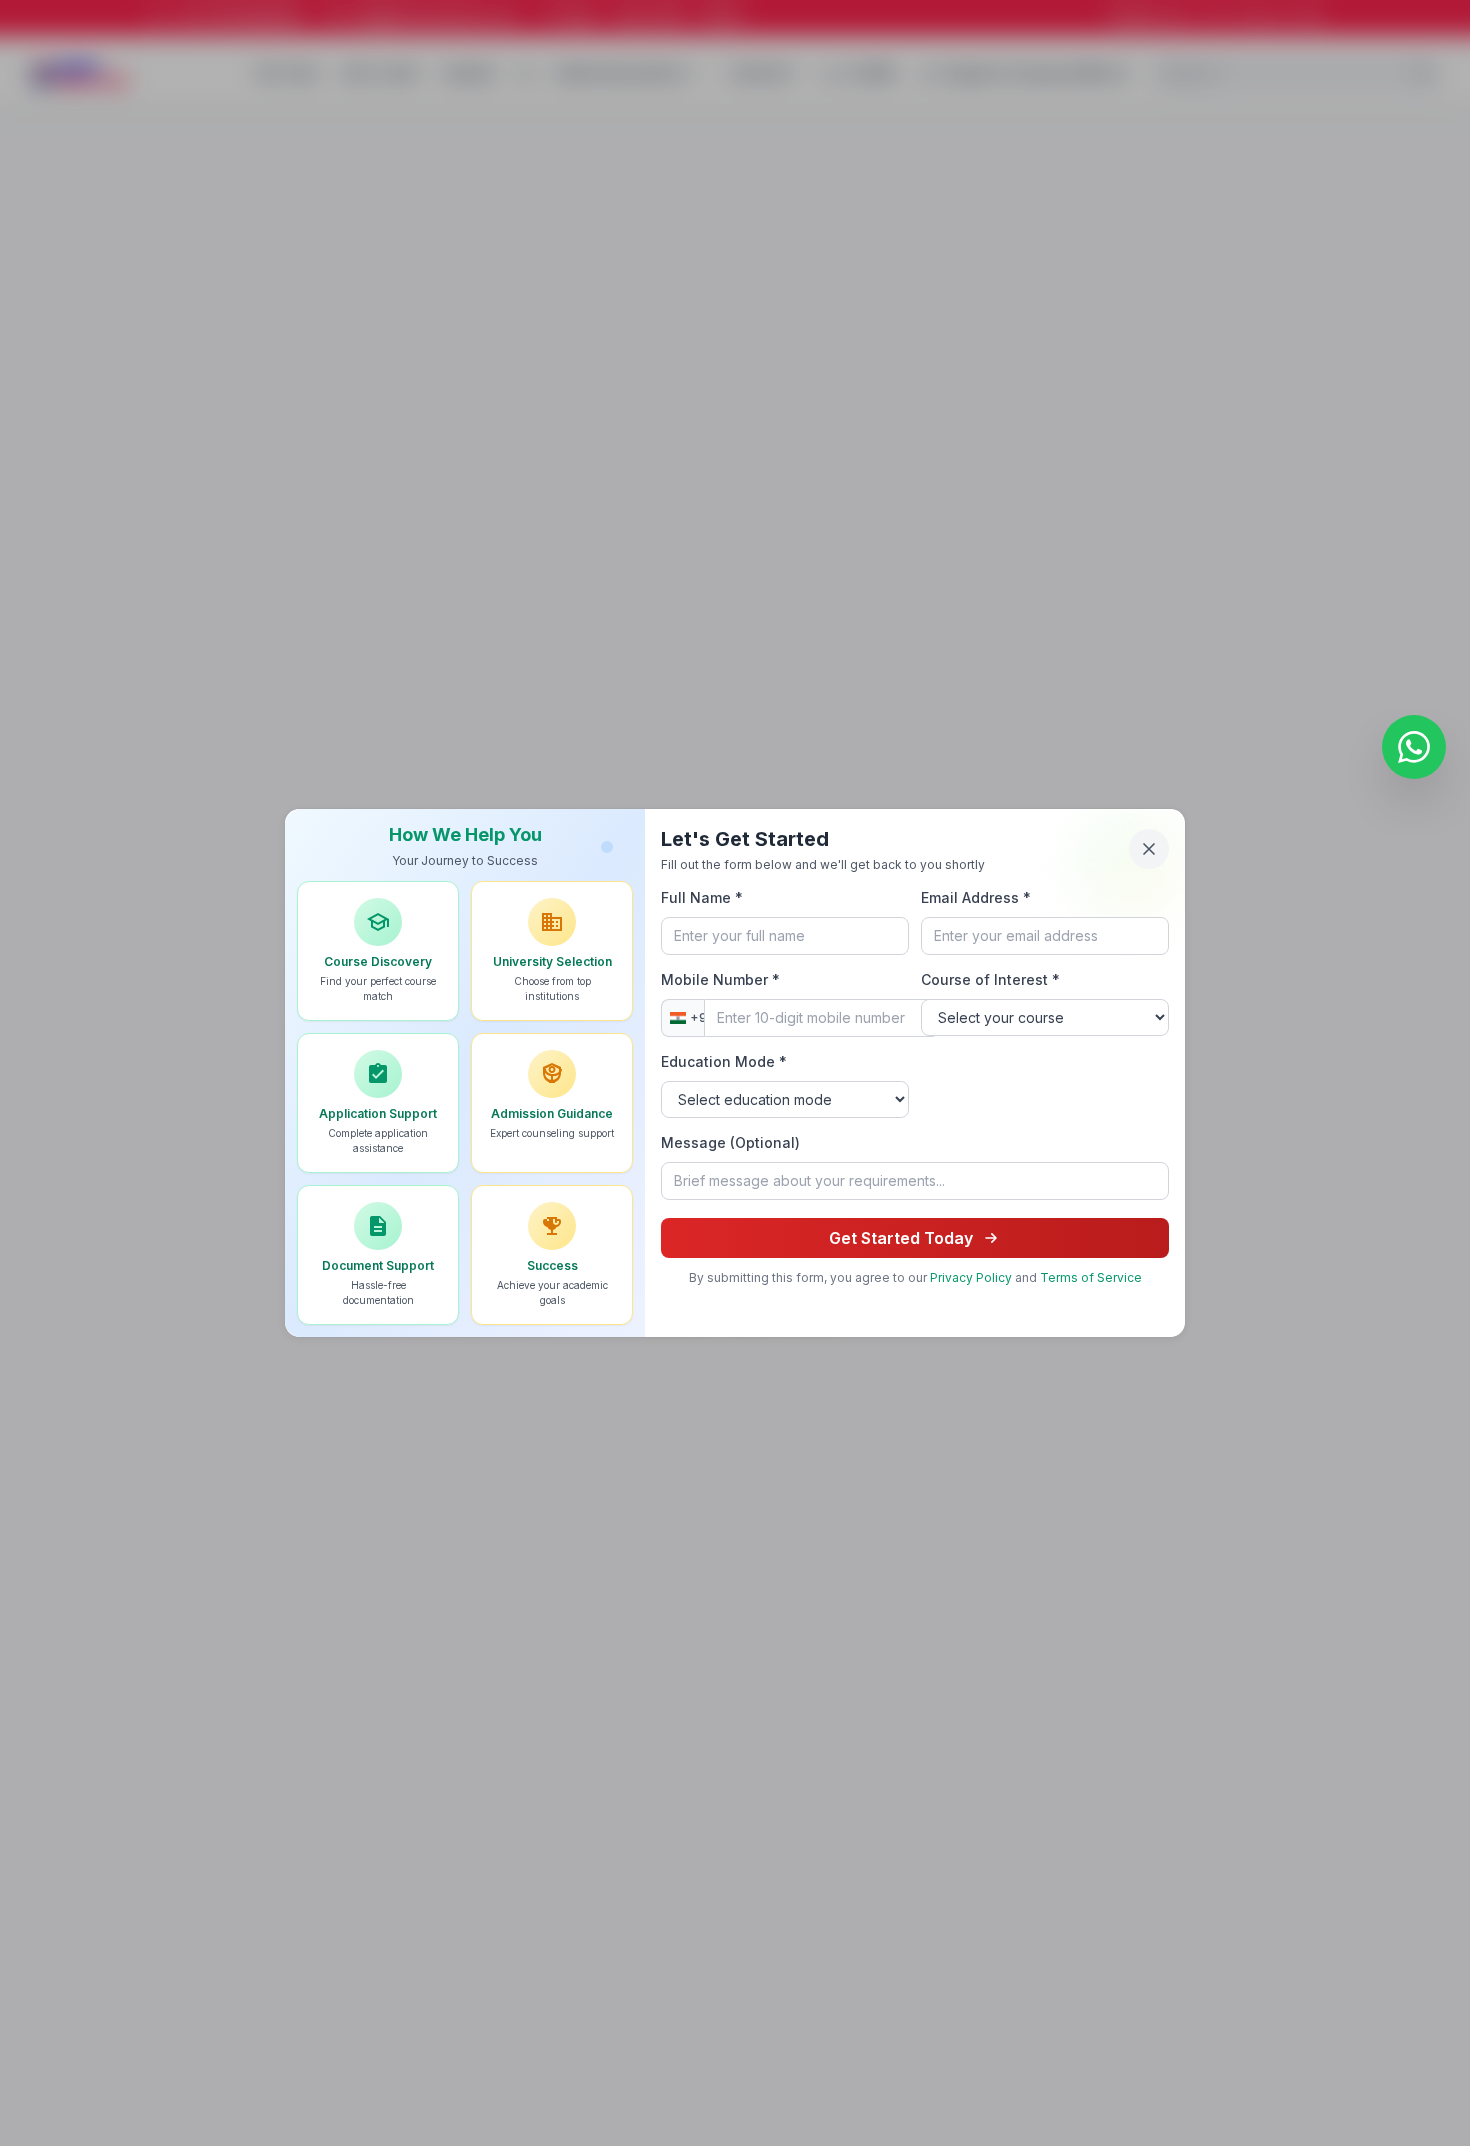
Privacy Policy (971, 1277)
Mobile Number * (720, 979)
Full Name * (702, 897)
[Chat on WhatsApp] (1414, 743)
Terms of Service (1091, 1277)
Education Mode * (724, 1061)
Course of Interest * (990, 979)
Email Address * (976, 897)
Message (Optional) (730, 1142)
